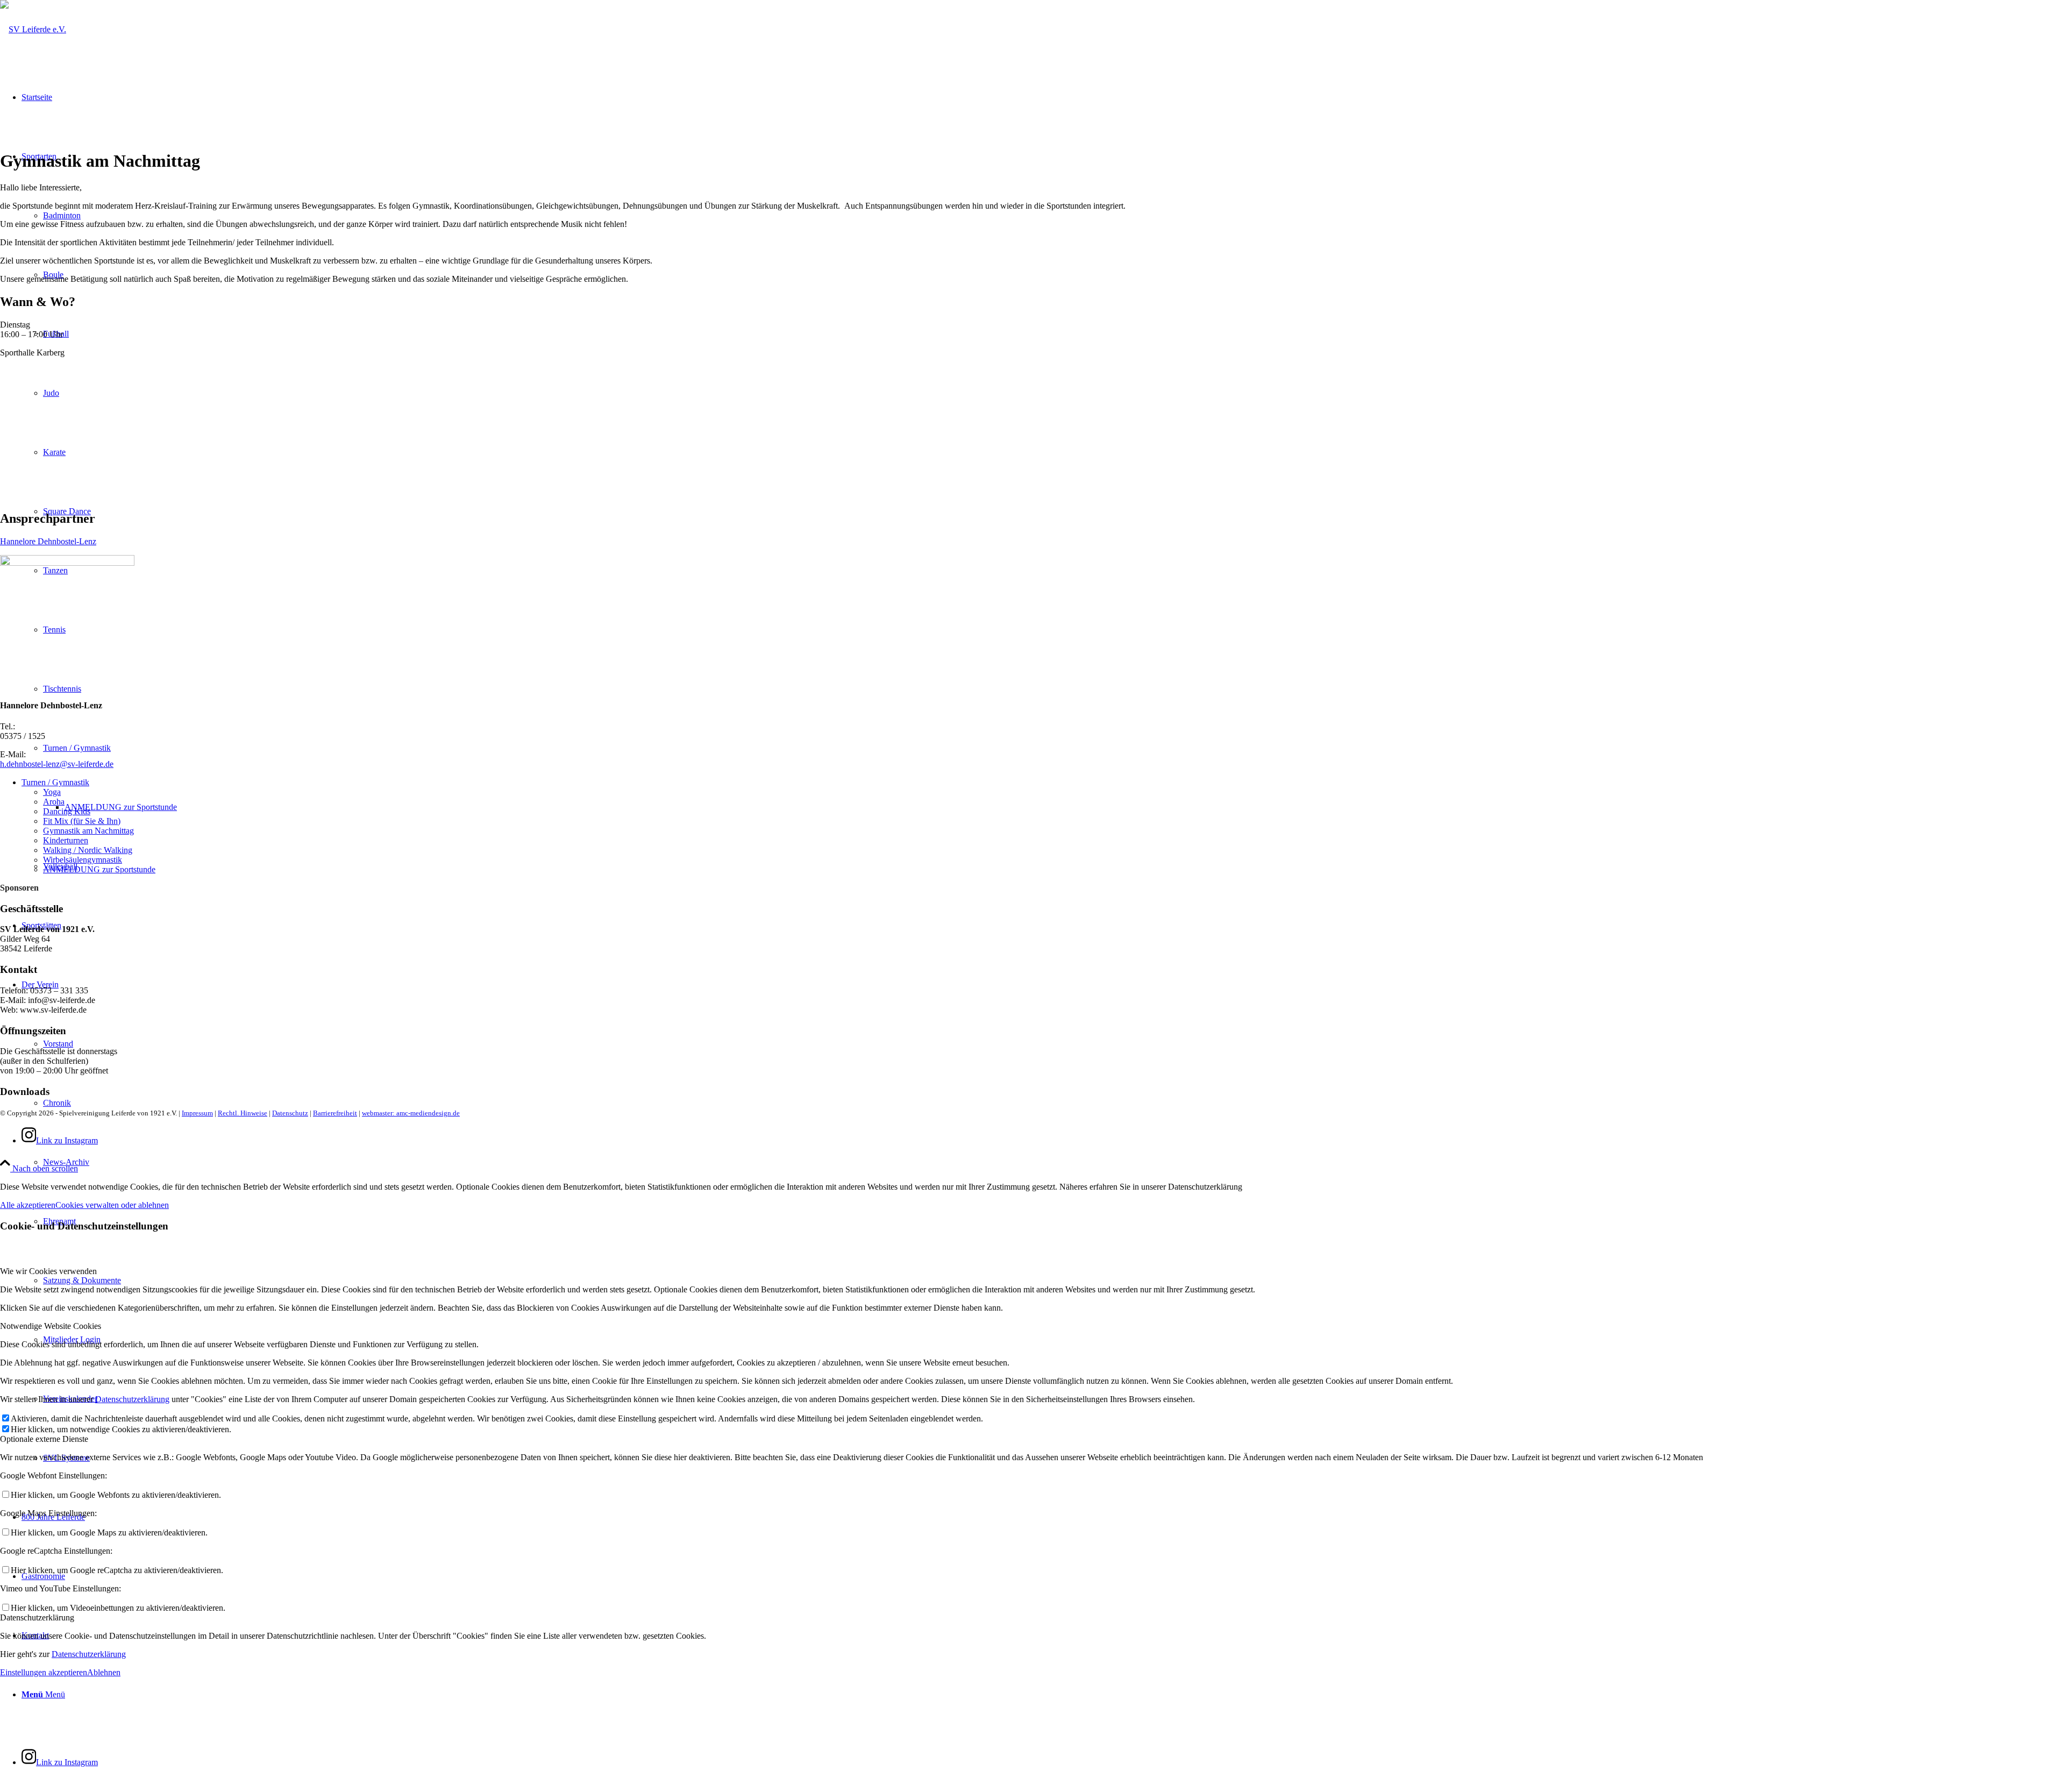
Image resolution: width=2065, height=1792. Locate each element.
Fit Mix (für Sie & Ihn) (82, 821)
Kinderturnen (66, 840)
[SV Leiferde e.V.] (33, 29)
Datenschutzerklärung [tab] (37, 1617)
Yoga (52, 792)
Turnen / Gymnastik (55, 782)
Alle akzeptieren (28, 1205)
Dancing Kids (67, 811)
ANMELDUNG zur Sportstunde (99, 869)
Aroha (54, 802)
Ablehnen (104, 1672)
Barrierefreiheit (335, 1113)
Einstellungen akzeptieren (44, 1672)
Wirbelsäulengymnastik (83, 860)
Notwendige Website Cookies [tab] (51, 1326)
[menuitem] (1054, 1162)
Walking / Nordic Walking (88, 850)
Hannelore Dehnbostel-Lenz (48, 541)
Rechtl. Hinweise (243, 1113)
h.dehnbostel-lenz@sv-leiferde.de (57, 764)
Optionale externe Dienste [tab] (44, 1439)
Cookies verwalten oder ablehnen (112, 1205)
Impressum (197, 1113)
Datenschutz (290, 1113)
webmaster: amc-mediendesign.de (411, 1113)
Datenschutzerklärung (132, 1399)
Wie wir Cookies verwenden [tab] (48, 1271)
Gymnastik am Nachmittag (88, 831)
